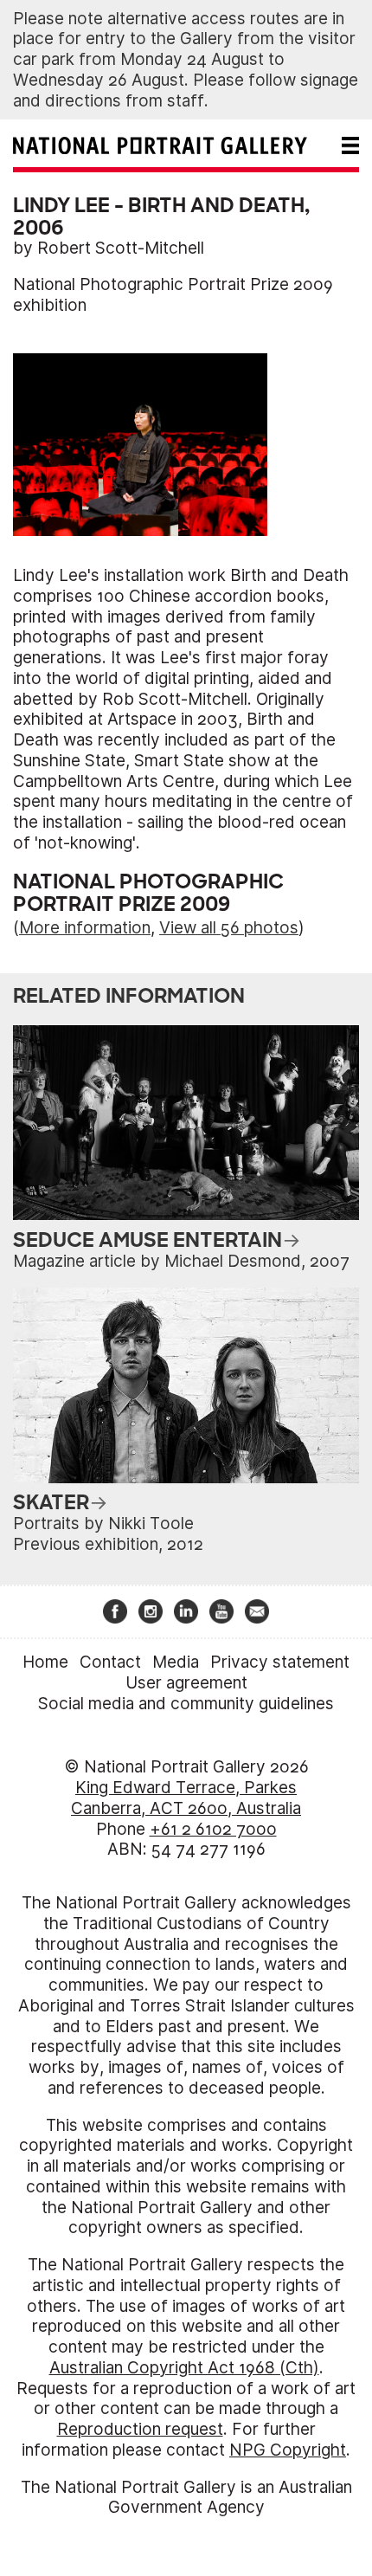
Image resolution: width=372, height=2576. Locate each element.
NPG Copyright (288, 2450)
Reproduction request (140, 2429)
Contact (110, 1662)
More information (85, 928)
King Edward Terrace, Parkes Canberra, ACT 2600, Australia (186, 1798)
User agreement (186, 1683)
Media (176, 1662)
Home (45, 1662)
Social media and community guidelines (186, 1704)
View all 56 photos (229, 928)
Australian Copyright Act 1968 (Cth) (184, 2368)
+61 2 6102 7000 (213, 1829)
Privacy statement (280, 1662)
